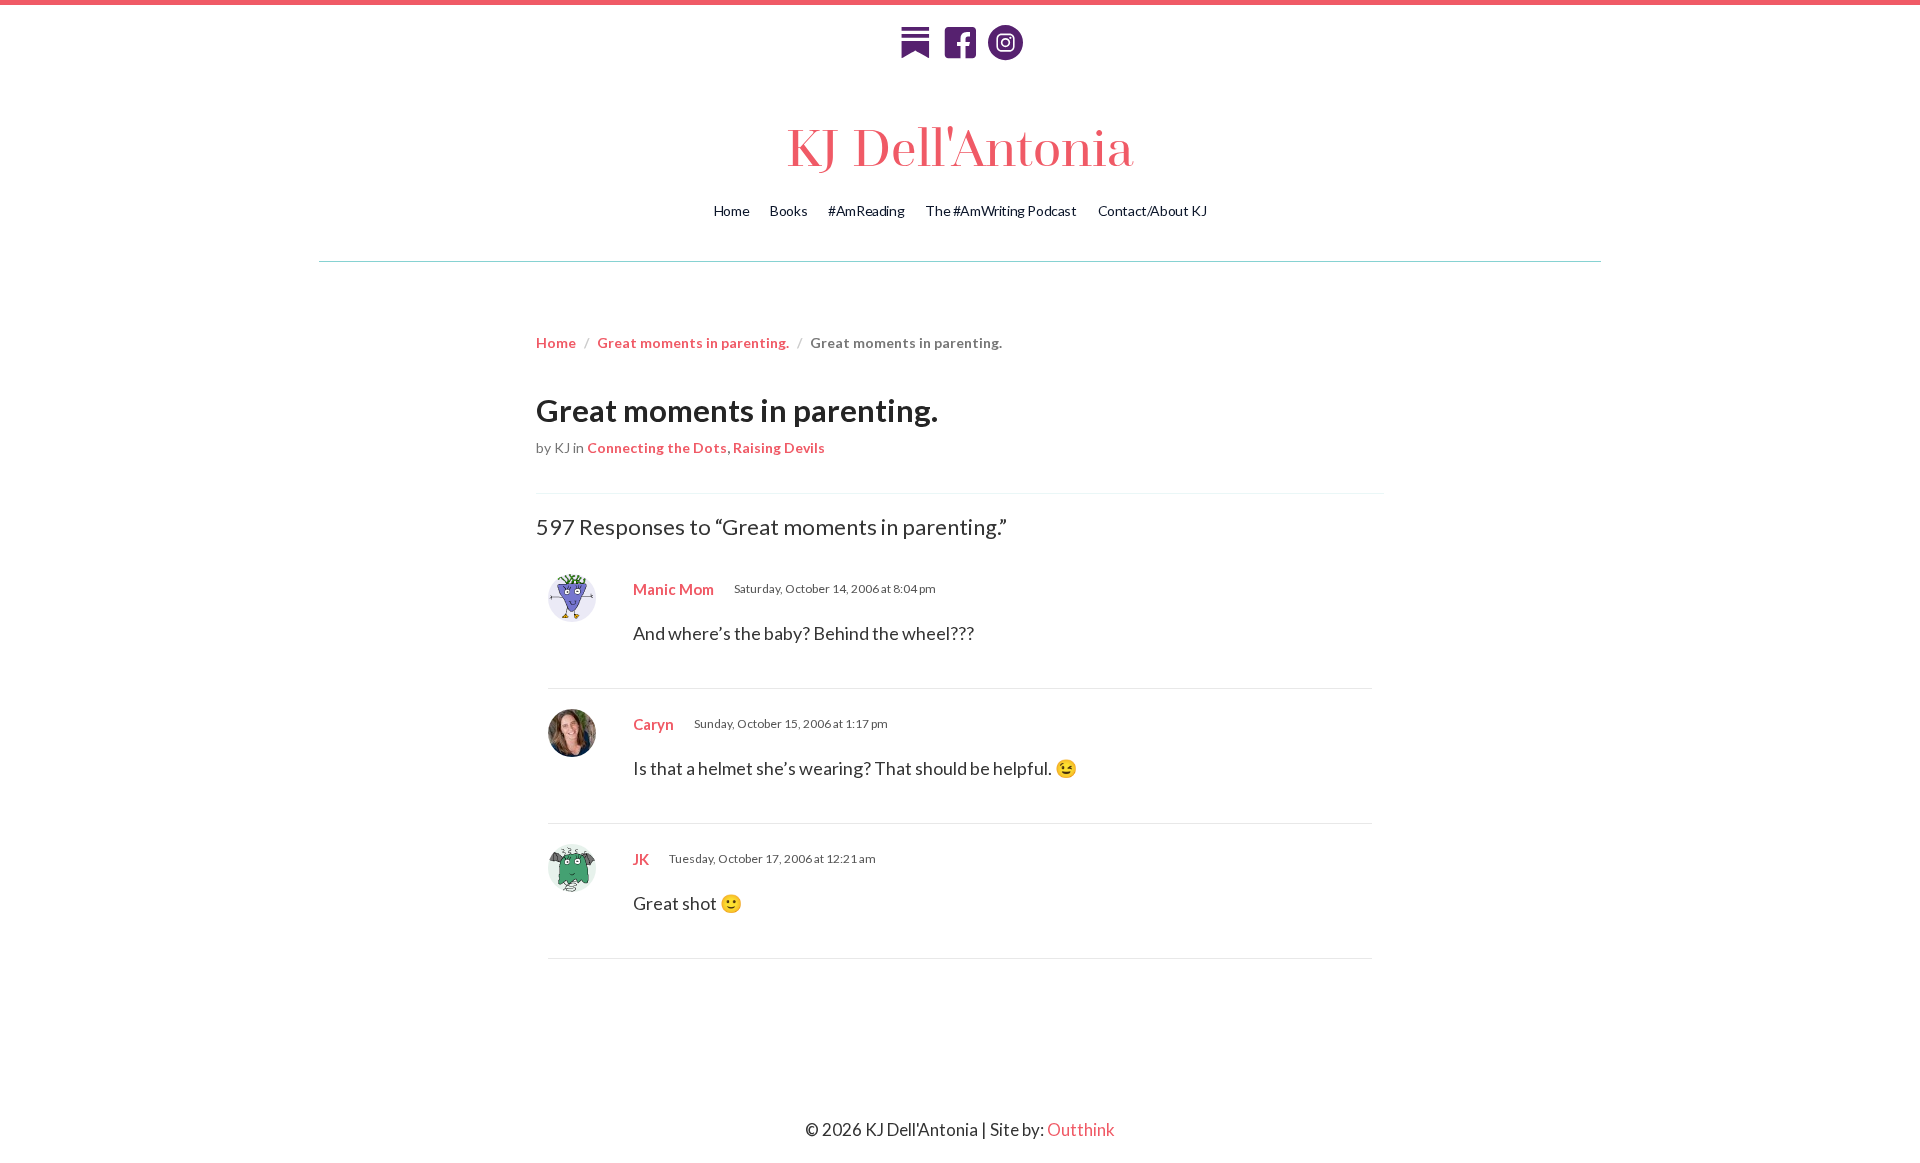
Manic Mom (673, 589)
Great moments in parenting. (693, 342)
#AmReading (866, 210)
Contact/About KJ (1152, 210)
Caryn (653, 724)
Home (731, 210)
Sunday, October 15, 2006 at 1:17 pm (791, 723)
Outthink (1081, 1129)
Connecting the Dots (657, 447)
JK (641, 859)
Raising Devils (779, 447)
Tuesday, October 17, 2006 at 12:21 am (772, 858)
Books (788, 210)
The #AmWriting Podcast (1000, 210)
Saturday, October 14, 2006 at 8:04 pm (835, 588)
